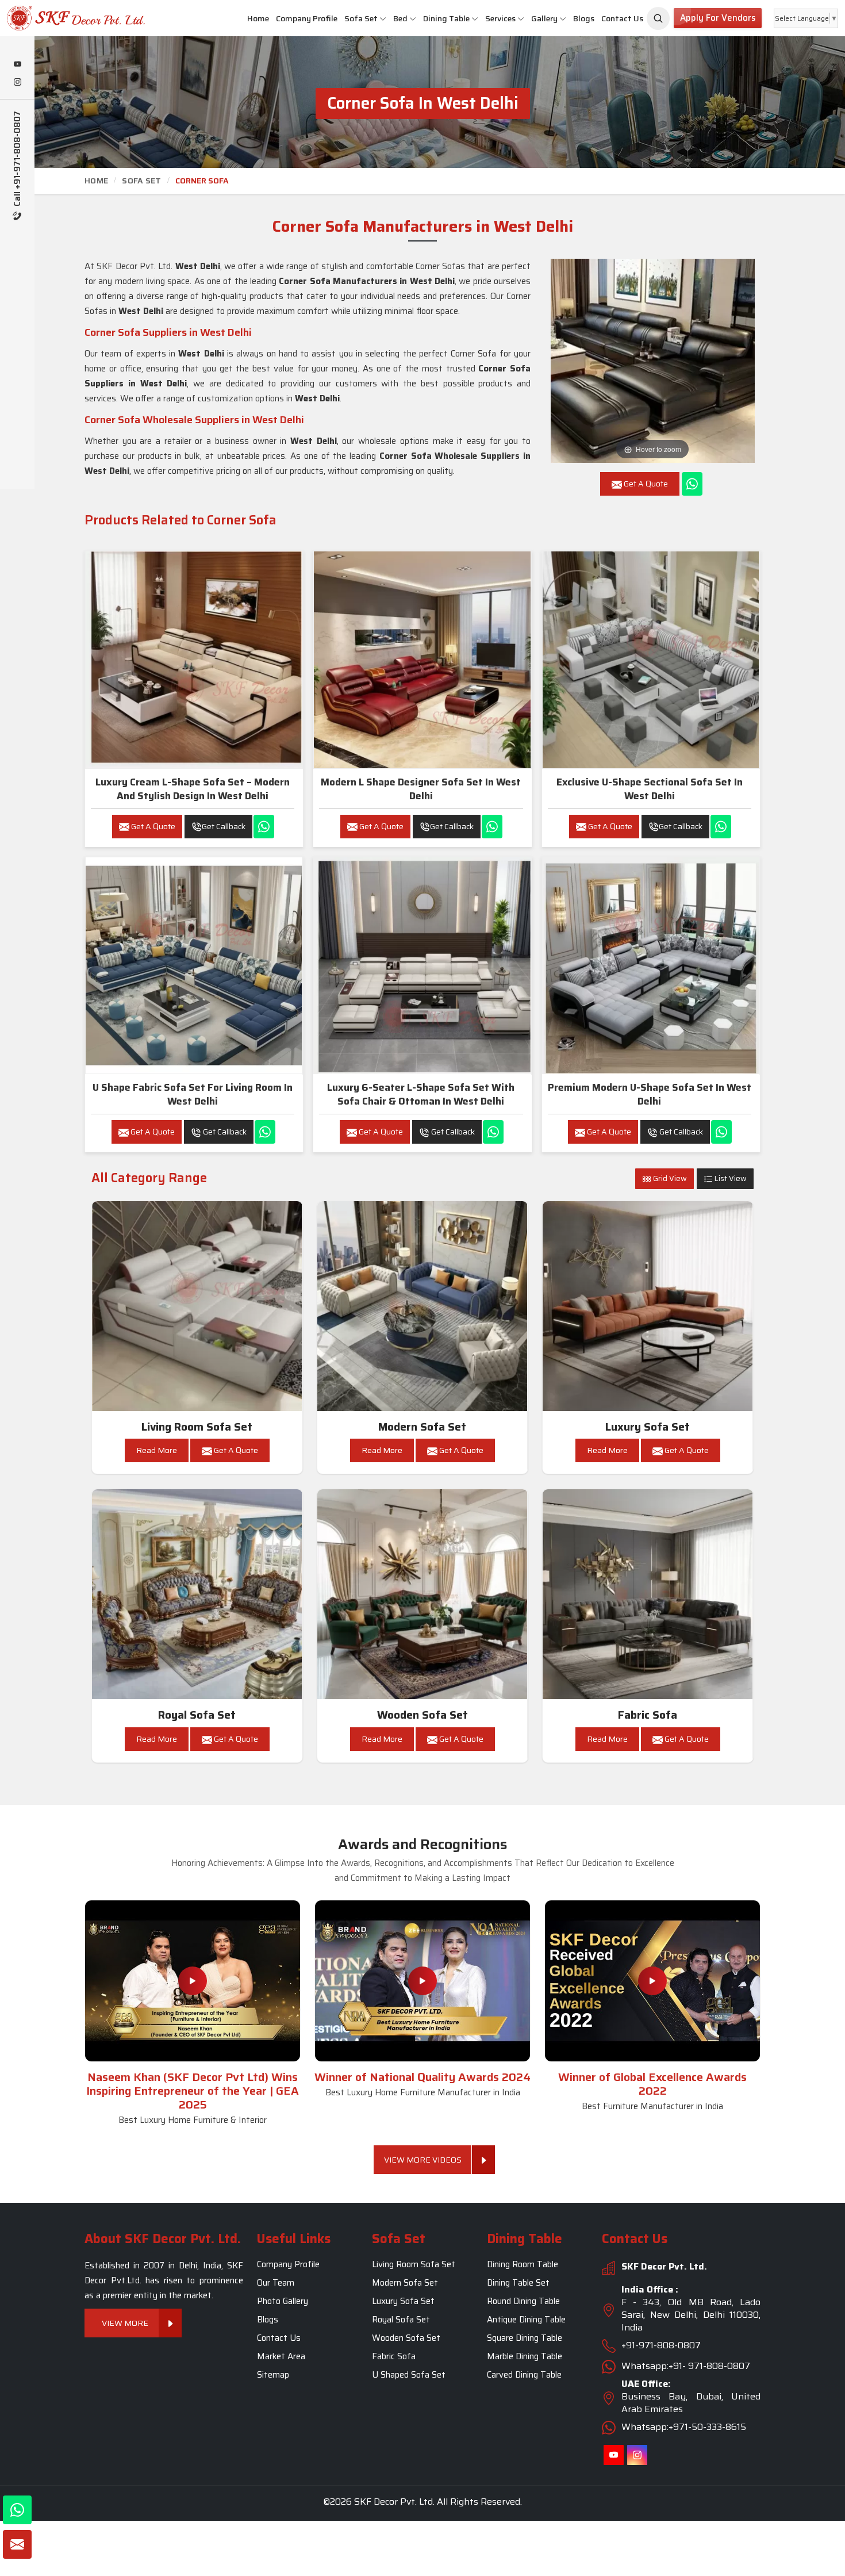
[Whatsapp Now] (692, 484)
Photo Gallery (283, 2301)
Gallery (544, 18)
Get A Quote (152, 826)
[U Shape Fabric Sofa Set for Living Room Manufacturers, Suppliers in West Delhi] (194, 965)
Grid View (669, 1178)
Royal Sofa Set (197, 1715)
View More (125, 2323)
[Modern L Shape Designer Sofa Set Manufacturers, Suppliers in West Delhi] (422, 660)
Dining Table (446, 18)
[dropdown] (383, 19)
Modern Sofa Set (422, 1427)
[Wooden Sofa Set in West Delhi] (422, 1594)
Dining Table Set (518, 2283)
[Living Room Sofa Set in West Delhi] (197, 1306)
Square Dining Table (525, 2338)
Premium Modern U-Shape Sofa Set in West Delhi (650, 1094)
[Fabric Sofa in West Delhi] (648, 1594)
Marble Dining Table (525, 2356)
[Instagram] (17, 83)
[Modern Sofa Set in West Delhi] (422, 1306)
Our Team (276, 2283)
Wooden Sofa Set (422, 1715)
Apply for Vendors (718, 18)
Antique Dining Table (526, 2320)
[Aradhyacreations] (658, 18)
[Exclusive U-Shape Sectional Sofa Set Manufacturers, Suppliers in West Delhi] (651, 660)
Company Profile (307, 18)
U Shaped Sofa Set (409, 2375)
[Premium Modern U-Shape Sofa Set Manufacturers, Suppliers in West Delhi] (651, 965)
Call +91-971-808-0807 (18, 160)
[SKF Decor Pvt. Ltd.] (70, 18)
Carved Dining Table (524, 2375)
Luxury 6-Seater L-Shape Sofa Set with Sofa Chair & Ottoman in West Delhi (421, 1094)
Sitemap (273, 2375)
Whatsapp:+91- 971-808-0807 (686, 2366)
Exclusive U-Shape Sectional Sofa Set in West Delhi (650, 789)
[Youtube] (17, 65)
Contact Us (622, 18)
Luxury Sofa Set (648, 1427)
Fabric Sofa (648, 1715)
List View (730, 1178)
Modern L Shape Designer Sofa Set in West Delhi (421, 789)
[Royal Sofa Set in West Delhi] (197, 1594)
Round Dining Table (523, 2301)
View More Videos (423, 2160)
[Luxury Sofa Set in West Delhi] (648, 1306)
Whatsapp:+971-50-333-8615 (684, 2427)
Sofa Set (361, 18)
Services (500, 18)
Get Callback (224, 826)
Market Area (281, 2356)
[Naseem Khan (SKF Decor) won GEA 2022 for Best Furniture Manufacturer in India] (652, 1981)
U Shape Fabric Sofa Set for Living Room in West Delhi (193, 1094)
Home (258, 18)
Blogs (584, 18)
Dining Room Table (523, 2264)
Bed (400, 18)
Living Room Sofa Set (197, 1427)
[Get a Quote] (17, 2544)
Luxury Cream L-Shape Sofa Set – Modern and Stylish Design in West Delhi (193, 789)
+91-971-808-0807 (661, 2345)
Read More (157, 1450)
